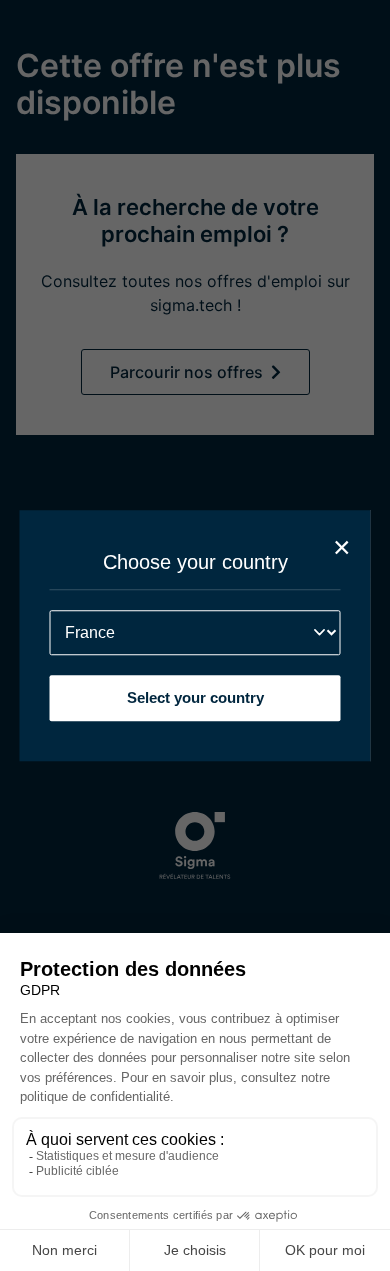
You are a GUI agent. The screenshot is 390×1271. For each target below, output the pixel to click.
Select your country (195, 697)
